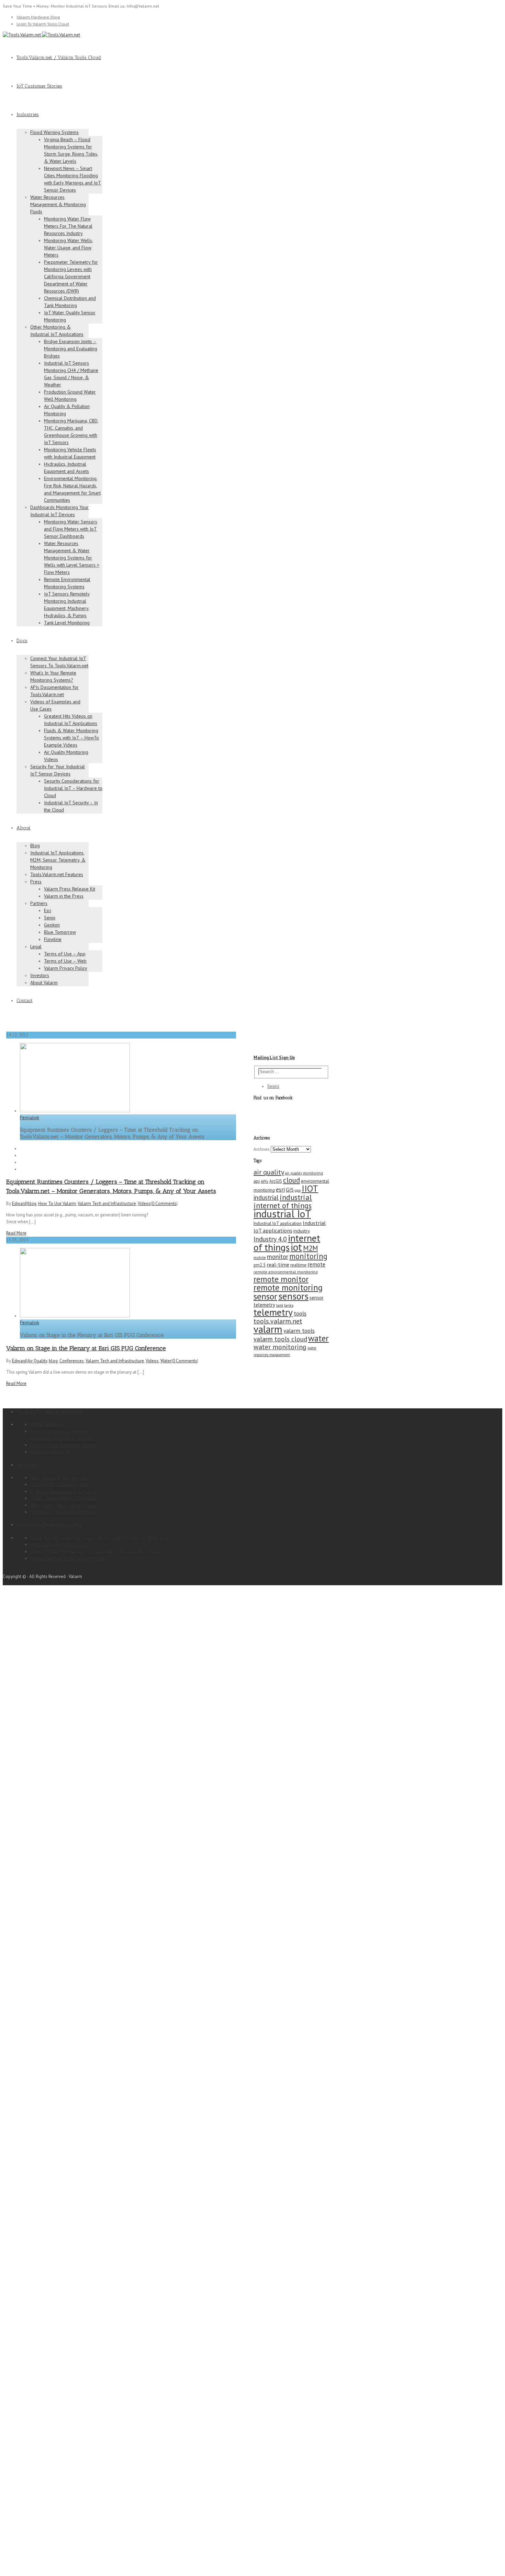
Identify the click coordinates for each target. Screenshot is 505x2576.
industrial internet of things (283, 1201)
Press (36, 882)
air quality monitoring (304, 1173)
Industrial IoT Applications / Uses (50, 1525)
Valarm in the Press (64, 896)
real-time (278, 1264)
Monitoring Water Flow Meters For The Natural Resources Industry (68, 226)
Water (166, 1361)
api (257, 1181)
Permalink (30, 1118)
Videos (144, 1204)
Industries (28, 115)
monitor (278, 1257)
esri (280, 1190)
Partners (39, 903)
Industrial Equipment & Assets (59, 1545)
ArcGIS (276, 1181)
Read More (16, 1233)
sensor (265, 1296)
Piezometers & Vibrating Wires (59, 1484)
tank (280, 1305)
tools (300, 1313)
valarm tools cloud (280, 1339)
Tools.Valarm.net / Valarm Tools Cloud (59, 58)
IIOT (310, 1188)
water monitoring (280, 1347)
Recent (273, 1086)
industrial (266, 1198)
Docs (22, 641)
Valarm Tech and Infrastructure (107, 1204)
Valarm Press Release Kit (70, 889)
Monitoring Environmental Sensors (64, 1512)
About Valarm (44, 983)
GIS (290, 1190)
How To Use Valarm (57, 1204)
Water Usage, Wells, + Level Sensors (64, 1505)
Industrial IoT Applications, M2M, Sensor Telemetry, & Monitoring (58, 860)
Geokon (52, 925)
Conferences (72, 1361)
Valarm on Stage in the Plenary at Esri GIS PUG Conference (86, 1348)
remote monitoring (288, 1287)
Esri (48, 910)
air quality (269, 1172)
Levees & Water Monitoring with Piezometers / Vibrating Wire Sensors (97, 1551)
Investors (40, 975)
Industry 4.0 (270, 1239)
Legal (36, 946)
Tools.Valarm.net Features (57, 874)
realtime (298, 1265)
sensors (293, 1296)
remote (316, 1264)
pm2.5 (260, 1265)
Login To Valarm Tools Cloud (43, 24)
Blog (35, 846)
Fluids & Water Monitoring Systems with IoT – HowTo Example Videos (71, 738)
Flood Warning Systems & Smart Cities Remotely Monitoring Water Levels (100, 1538)
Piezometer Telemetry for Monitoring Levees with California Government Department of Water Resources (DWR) (71, 276)
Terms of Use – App (65, 954)
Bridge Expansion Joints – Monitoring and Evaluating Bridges (71, 349)
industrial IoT (282, 1214)
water (318, 1338)
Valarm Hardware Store (38, 17)
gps (298, 1190)
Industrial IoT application (278, 1223)
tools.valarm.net (278, 1321)
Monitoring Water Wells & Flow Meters (67, 1558)
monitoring (308, 1256)
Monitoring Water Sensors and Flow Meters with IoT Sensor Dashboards (71, 529)
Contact (25, 1001)
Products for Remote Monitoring (50, 1412)
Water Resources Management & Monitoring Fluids (58, 204)
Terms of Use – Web (65, 961)
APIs (265, 1181)
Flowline (53, 939)
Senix (50, 918)
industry (302, 1231)
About (24, 828)
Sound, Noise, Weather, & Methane (63, 1498)
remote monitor (281, 1279)
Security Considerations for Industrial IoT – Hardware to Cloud (73, 788)
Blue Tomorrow (60, 932)
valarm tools (299, 1331)
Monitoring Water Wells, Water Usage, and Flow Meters (69, 248)
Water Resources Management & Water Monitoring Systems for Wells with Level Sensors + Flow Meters (72, 558)
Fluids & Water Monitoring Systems (64, 1445)
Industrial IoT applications (290, 1227)
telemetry (273, 1312)
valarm (268, 1329)
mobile (260, 1257)
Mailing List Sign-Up (274, 1058)
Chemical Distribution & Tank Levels (65, 1491)
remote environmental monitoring (286, 1272)
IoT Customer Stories (39, 86)
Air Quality (37, 1361)
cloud (291, 1180)
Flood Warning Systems (54, 132)
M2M (310, 1248)
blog (32, 1204)
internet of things (287, 1243)
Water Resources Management (59, 1478)
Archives (262, 1149)
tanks (289, 1305)
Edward (19, 1204)
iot (296, 1247)
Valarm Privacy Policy (66, 968)
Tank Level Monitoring (67, 623)
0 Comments (164, 1204)
